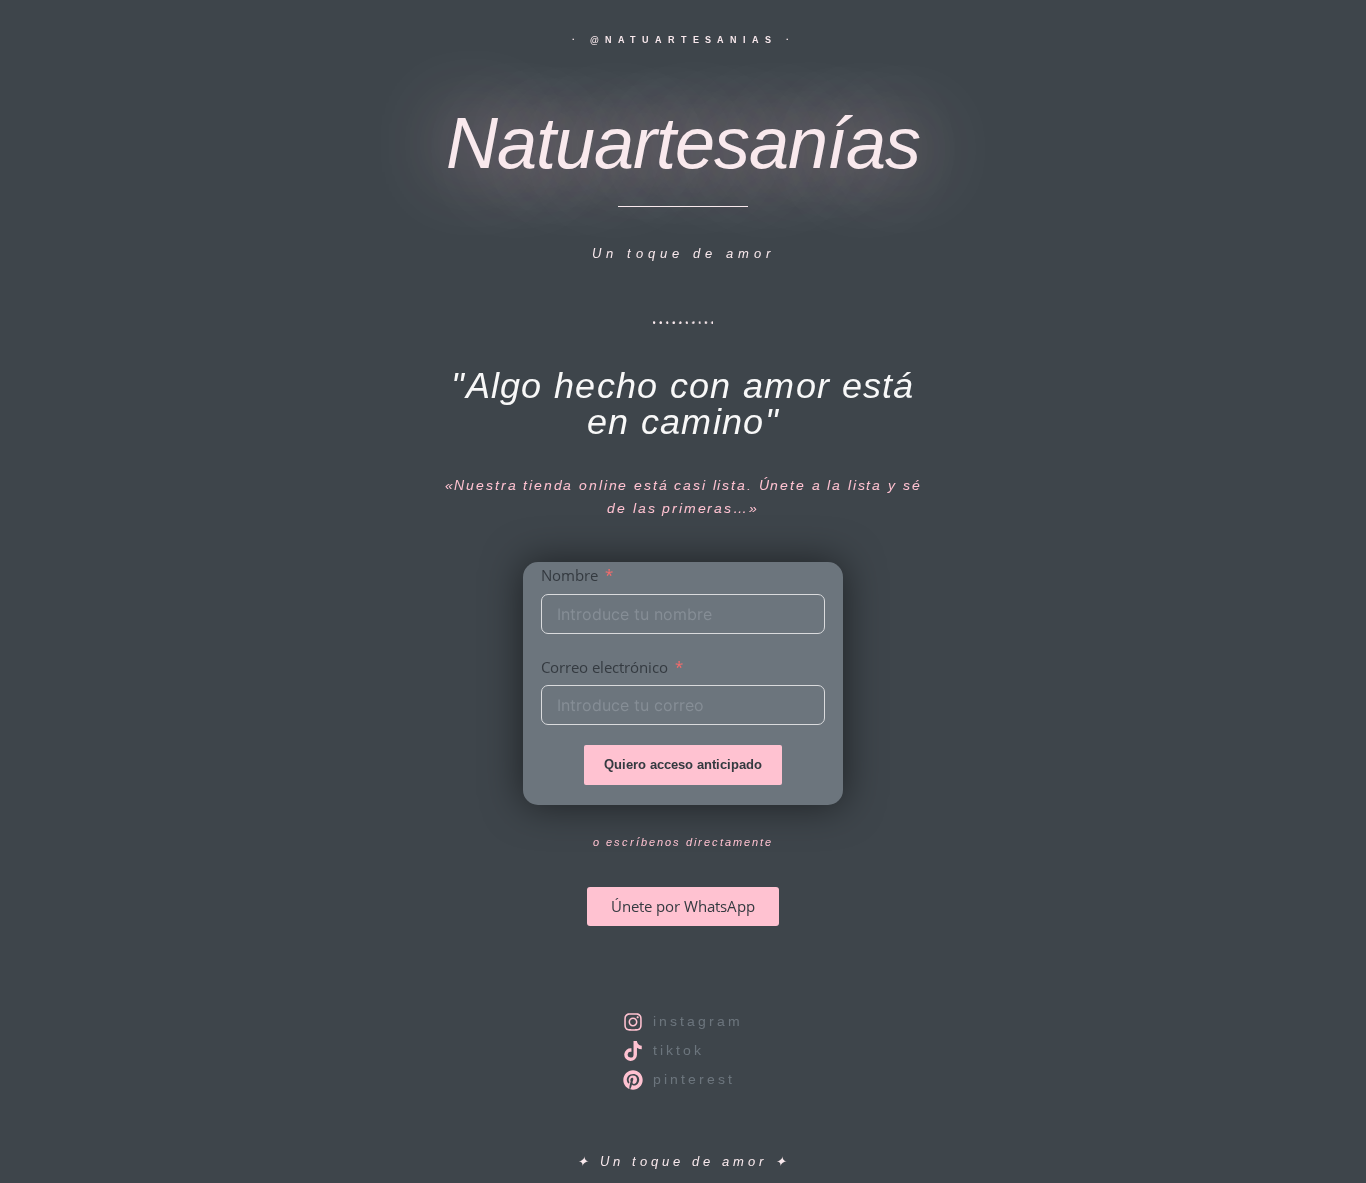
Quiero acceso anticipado (683, 764)
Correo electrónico (604, 667)
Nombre (569, 575)
